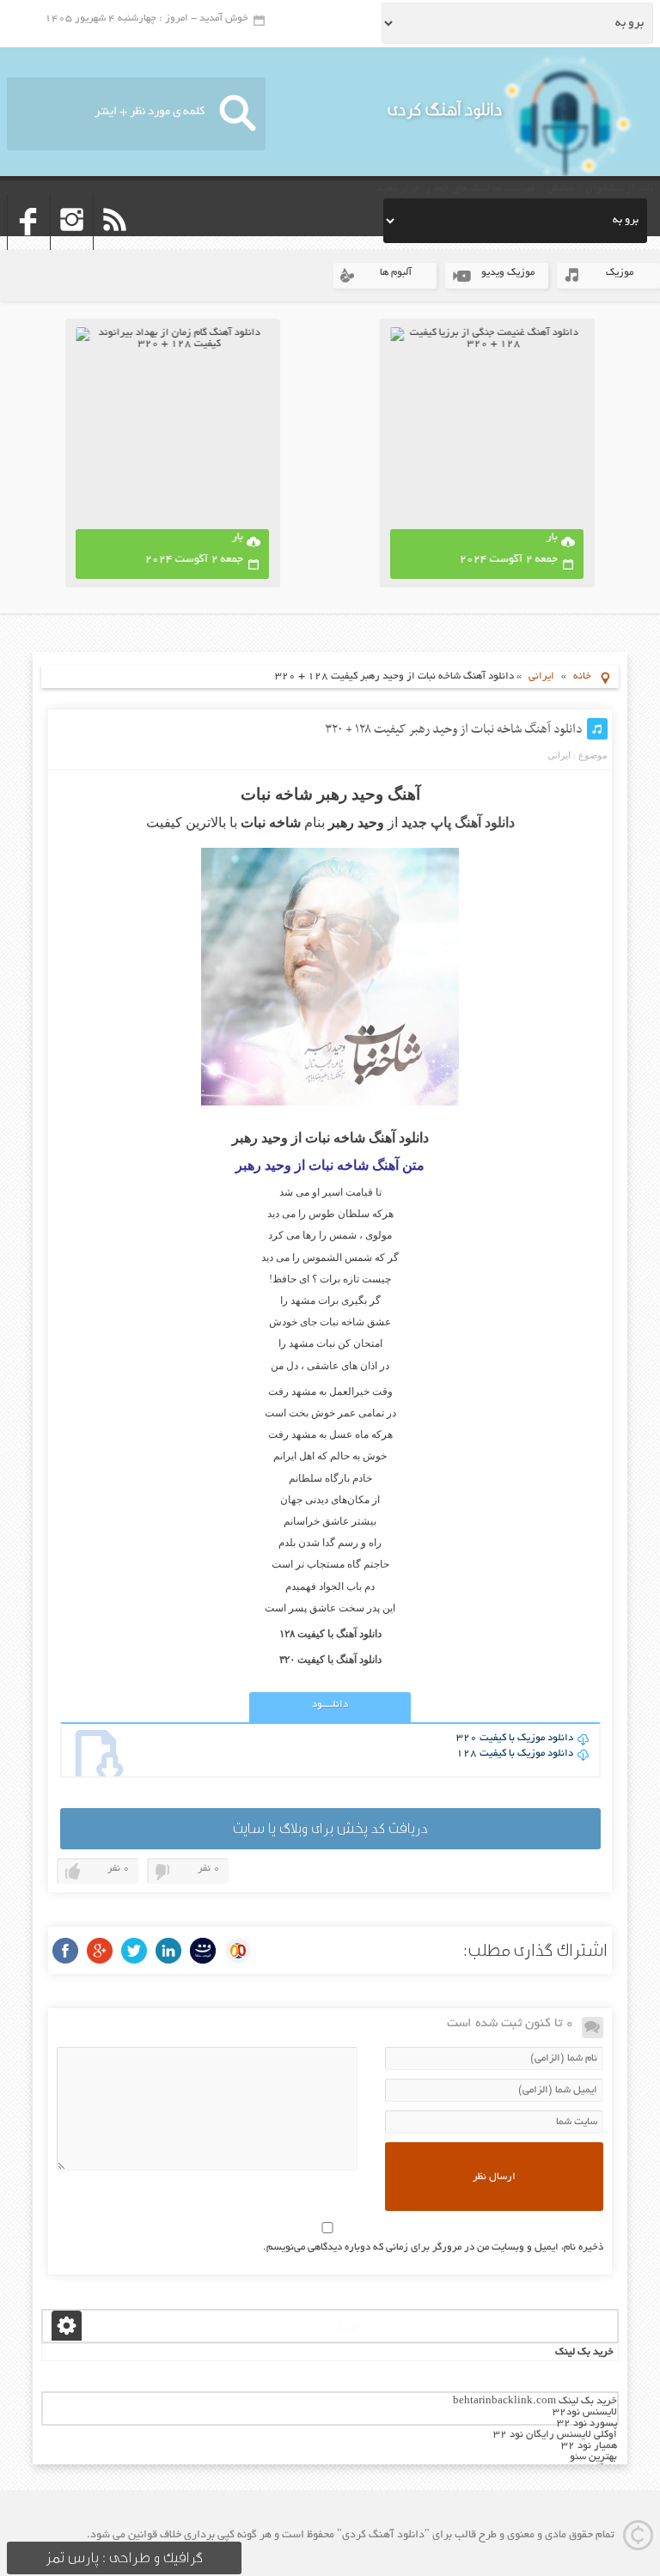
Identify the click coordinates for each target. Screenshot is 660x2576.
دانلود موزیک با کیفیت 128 (515, 1754)
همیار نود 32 (589, 2446)
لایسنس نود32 (585, 2412)
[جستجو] (238, 114)
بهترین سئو (593, 2457)
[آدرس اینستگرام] (72, 244)
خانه (582, 676)
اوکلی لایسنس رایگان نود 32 (555, 2435)
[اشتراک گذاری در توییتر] (134, 1951)
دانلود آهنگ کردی (445, 110)
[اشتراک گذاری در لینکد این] (168, 1951)
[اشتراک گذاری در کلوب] (237, 1951)
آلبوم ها (396, 273)
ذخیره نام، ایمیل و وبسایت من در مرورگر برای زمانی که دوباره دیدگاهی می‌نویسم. (433, 2247)
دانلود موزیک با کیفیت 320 (515, 1738)
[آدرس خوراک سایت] (115, 244)
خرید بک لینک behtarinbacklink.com (535, 2401)
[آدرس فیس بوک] (29, 244)
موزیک (620, 273)
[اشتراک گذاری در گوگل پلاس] (100, 1951)
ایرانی (541, 676)
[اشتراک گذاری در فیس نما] (203, 1951)
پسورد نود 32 (587, 2424)
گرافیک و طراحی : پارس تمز (124, 2558)
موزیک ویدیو (508, 273)
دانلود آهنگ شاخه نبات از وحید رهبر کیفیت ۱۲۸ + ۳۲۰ (454, 729)
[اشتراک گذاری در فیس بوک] (65, 1951)
